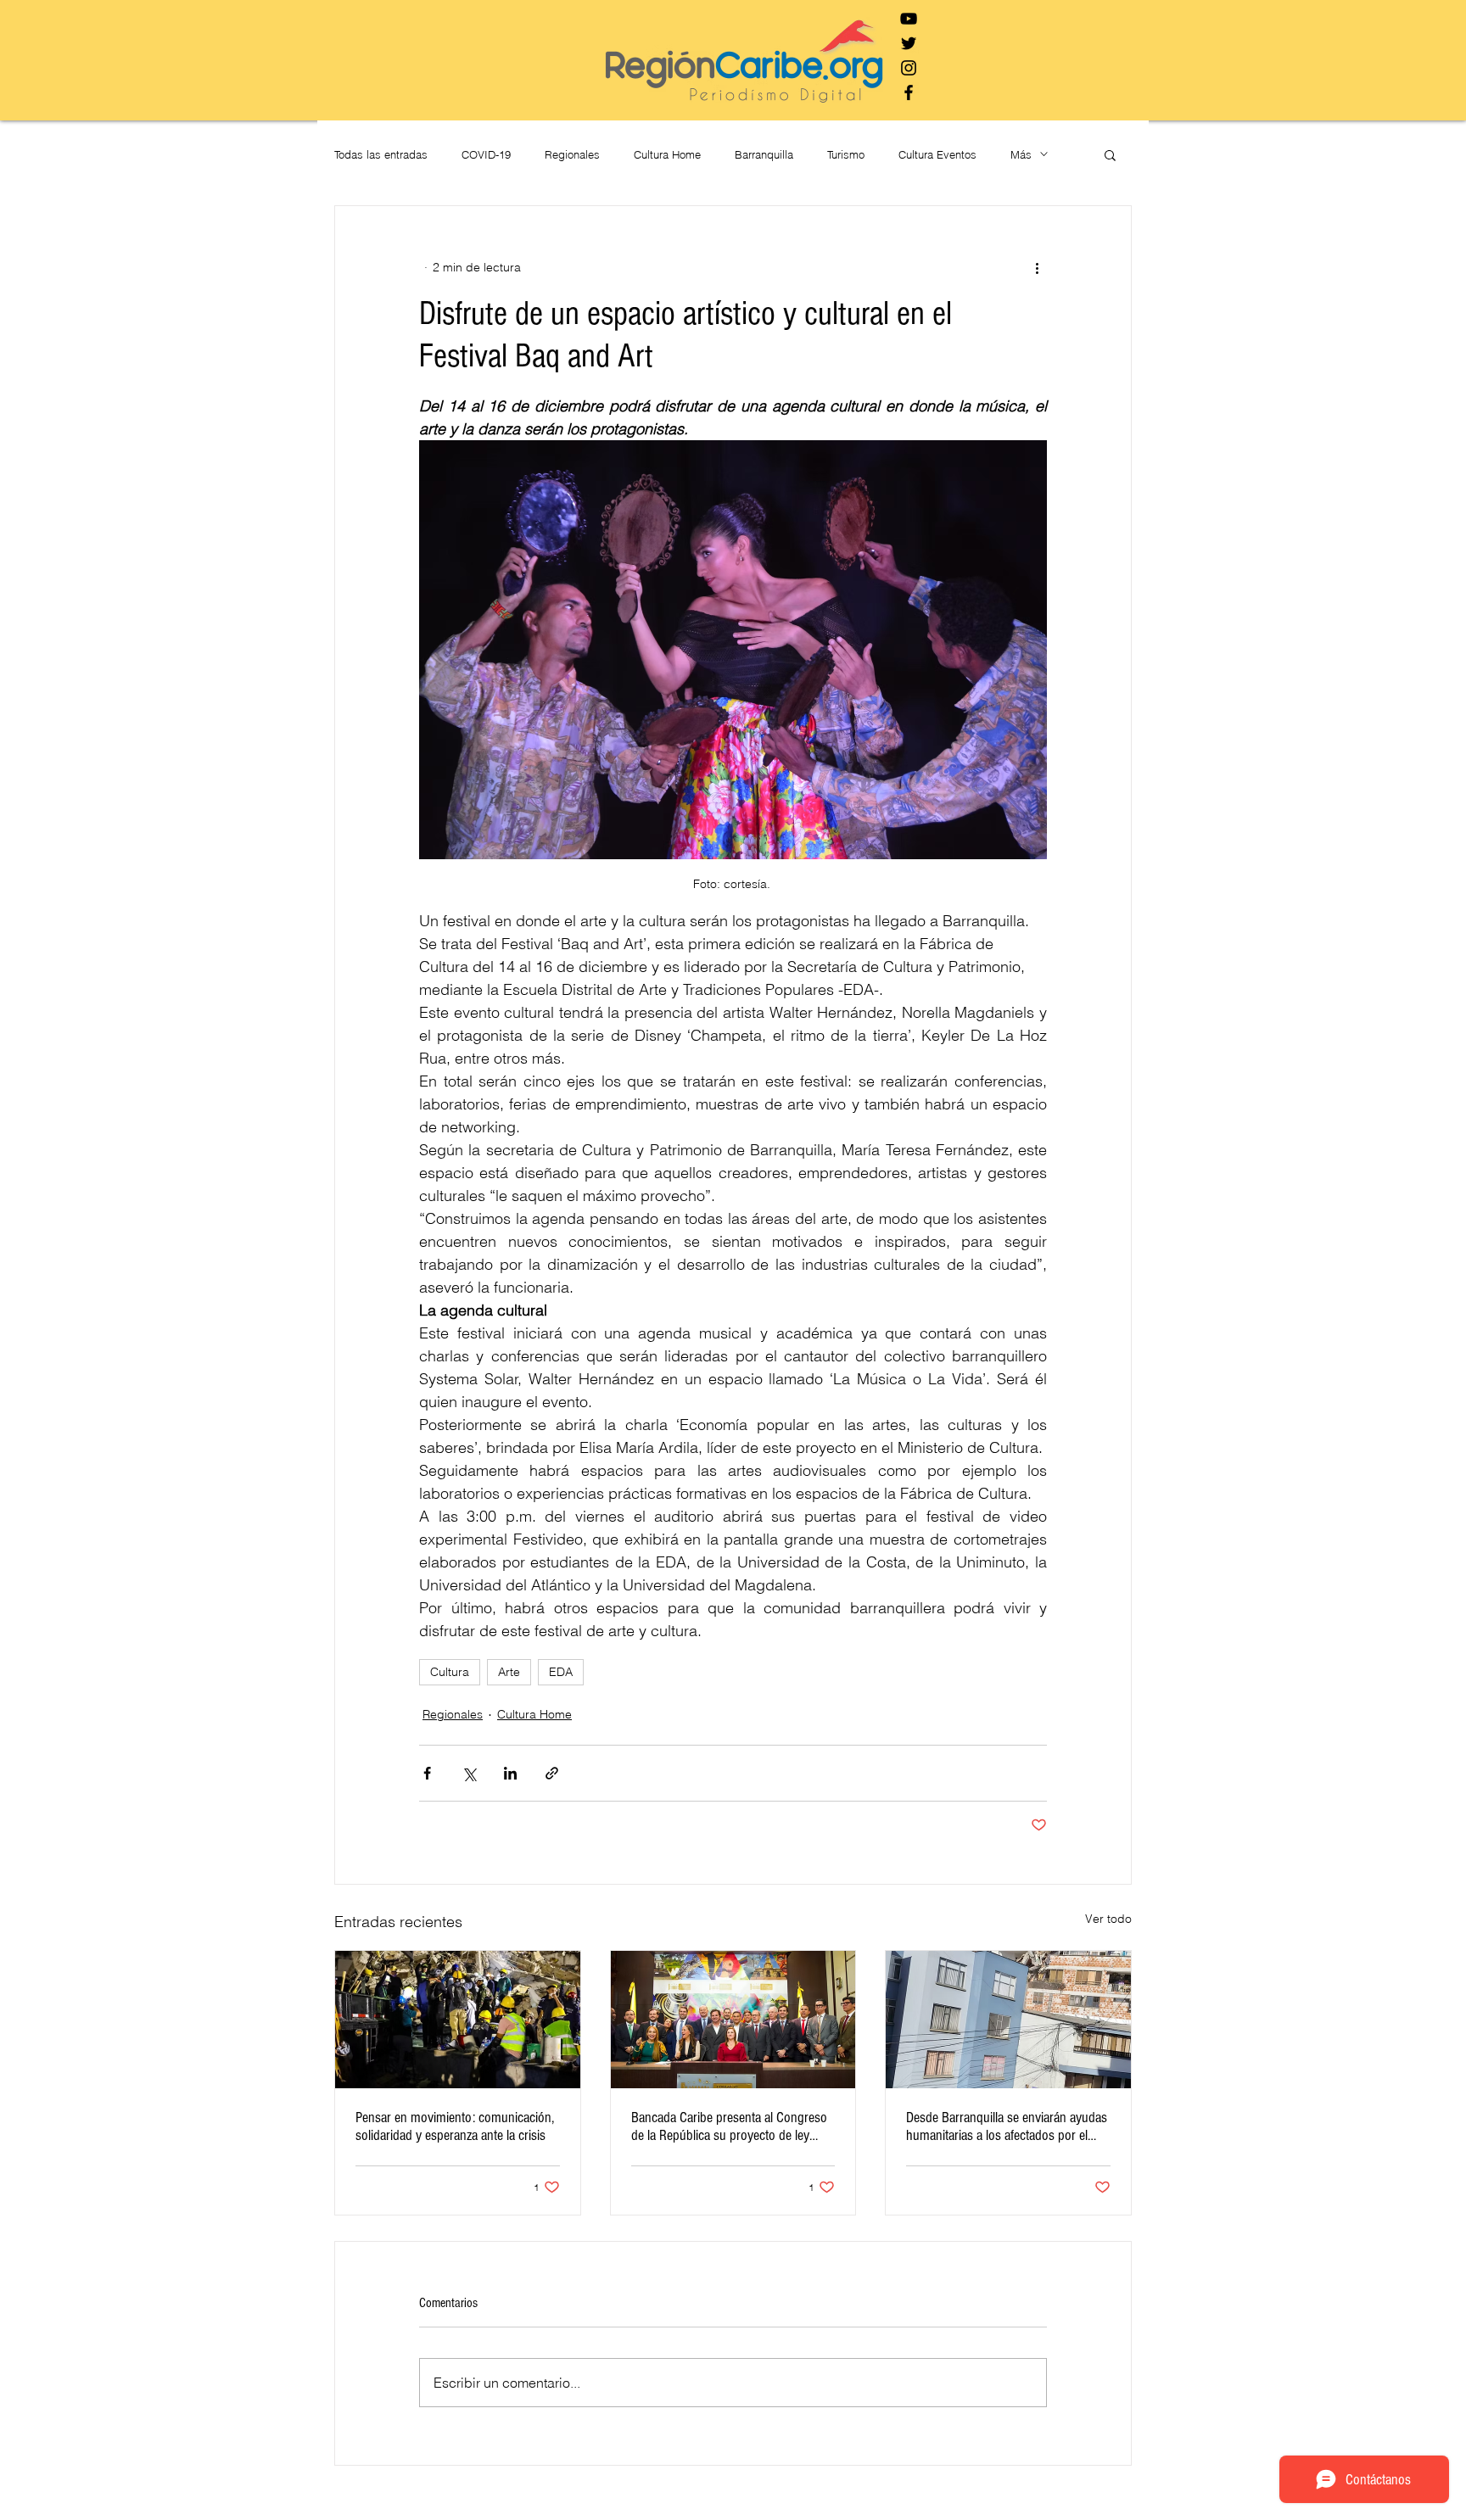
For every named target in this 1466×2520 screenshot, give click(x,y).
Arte (509, 1672)
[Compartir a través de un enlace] (552, 1773)
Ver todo (1108, 1919)
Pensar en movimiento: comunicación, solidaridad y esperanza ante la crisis (455, 2126)
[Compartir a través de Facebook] (427, 1773)
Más (1021, 154)
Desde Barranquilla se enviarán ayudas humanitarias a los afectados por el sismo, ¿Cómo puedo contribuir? (1007, 2126)
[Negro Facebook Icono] (909, 92)
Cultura (450, 1672)
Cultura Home (667, 154)
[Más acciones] (1037, 267)
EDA (561, 1672)
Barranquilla (764, 154)
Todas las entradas (381, 154)
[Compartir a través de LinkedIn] (510, 1773)
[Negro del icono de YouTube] (909, 19)
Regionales (572, 154)
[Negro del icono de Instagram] (909, 68)
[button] (1110, 154)
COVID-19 (486, 154)
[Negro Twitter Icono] (909, 43)
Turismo (846, 154)
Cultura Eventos (937, 154)
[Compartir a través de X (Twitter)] (469, 1773)
